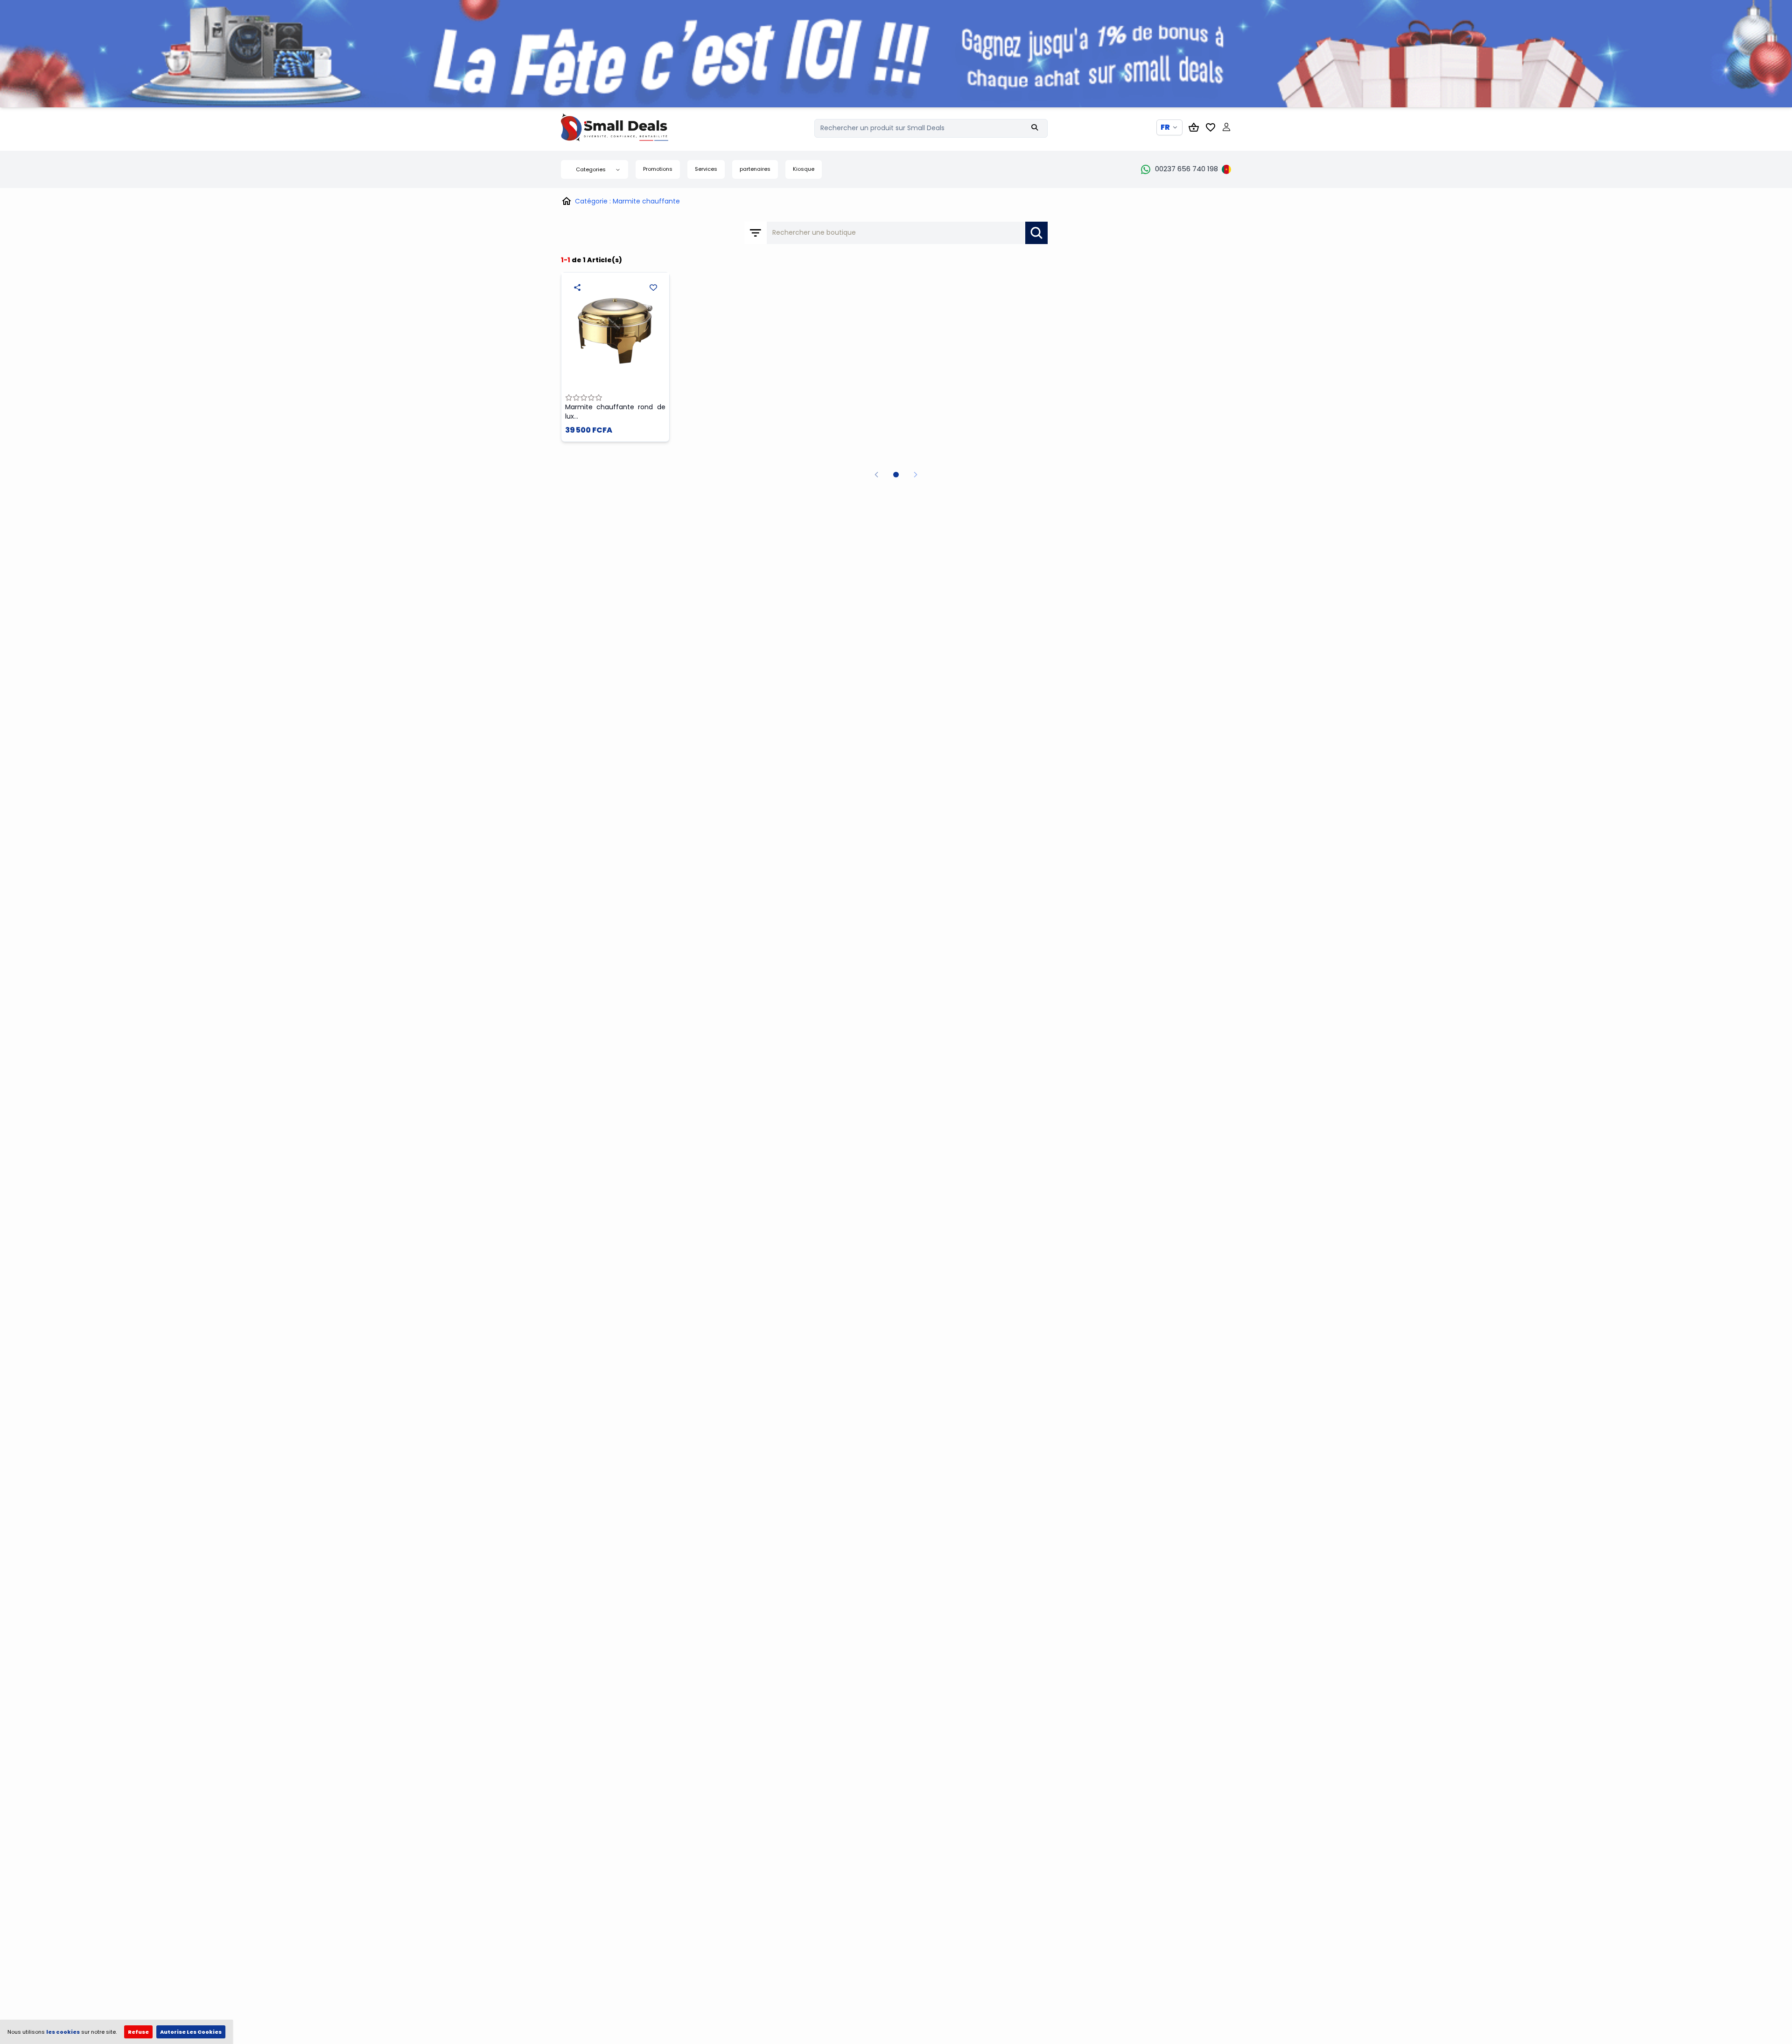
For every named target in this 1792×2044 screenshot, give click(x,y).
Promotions (658, 169)
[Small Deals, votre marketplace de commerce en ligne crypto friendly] (631, 127)
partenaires (755, 169)
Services (706, 169)
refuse (138, 2032)
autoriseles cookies (191, 2032)
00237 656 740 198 (1186, 169)
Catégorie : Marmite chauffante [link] (627, 201)
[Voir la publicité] (896, 54)
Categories (591, 169)
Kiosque (804, 169)
